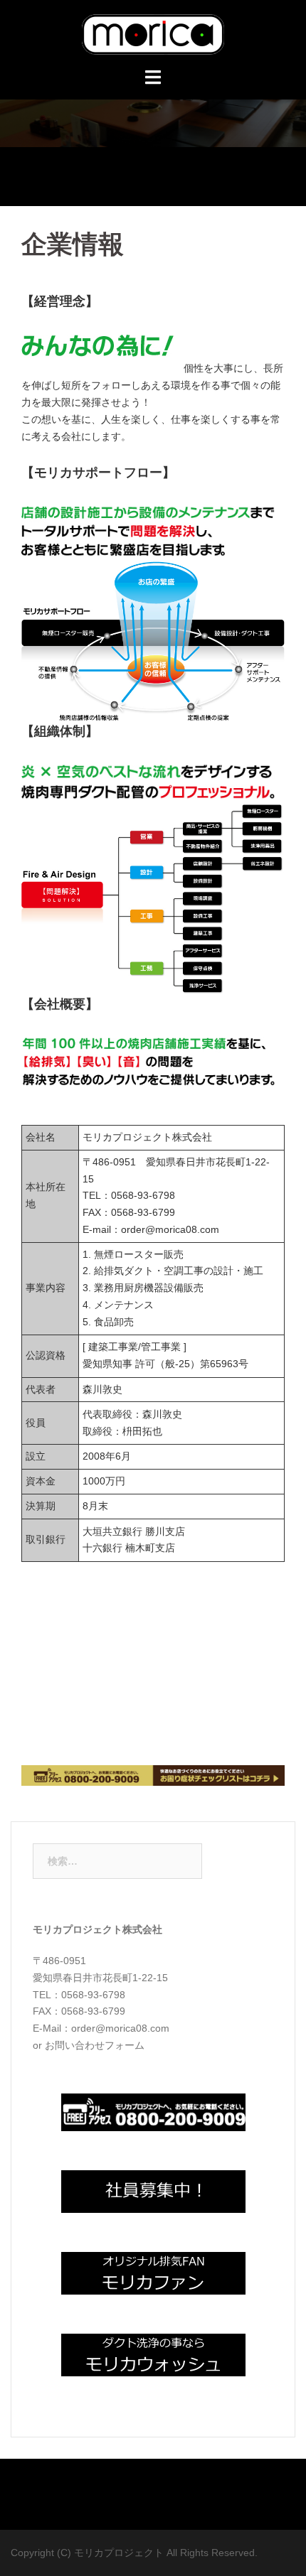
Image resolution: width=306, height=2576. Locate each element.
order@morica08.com (170, 1229)
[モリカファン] (153, 2272)
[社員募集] (153, 2190)
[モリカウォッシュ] (153, 2354)
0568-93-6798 (143, 1195)
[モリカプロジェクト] (153, 33)
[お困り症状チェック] (153, 1774)
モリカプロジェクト (120, 2553)
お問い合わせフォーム (95, 2045)
